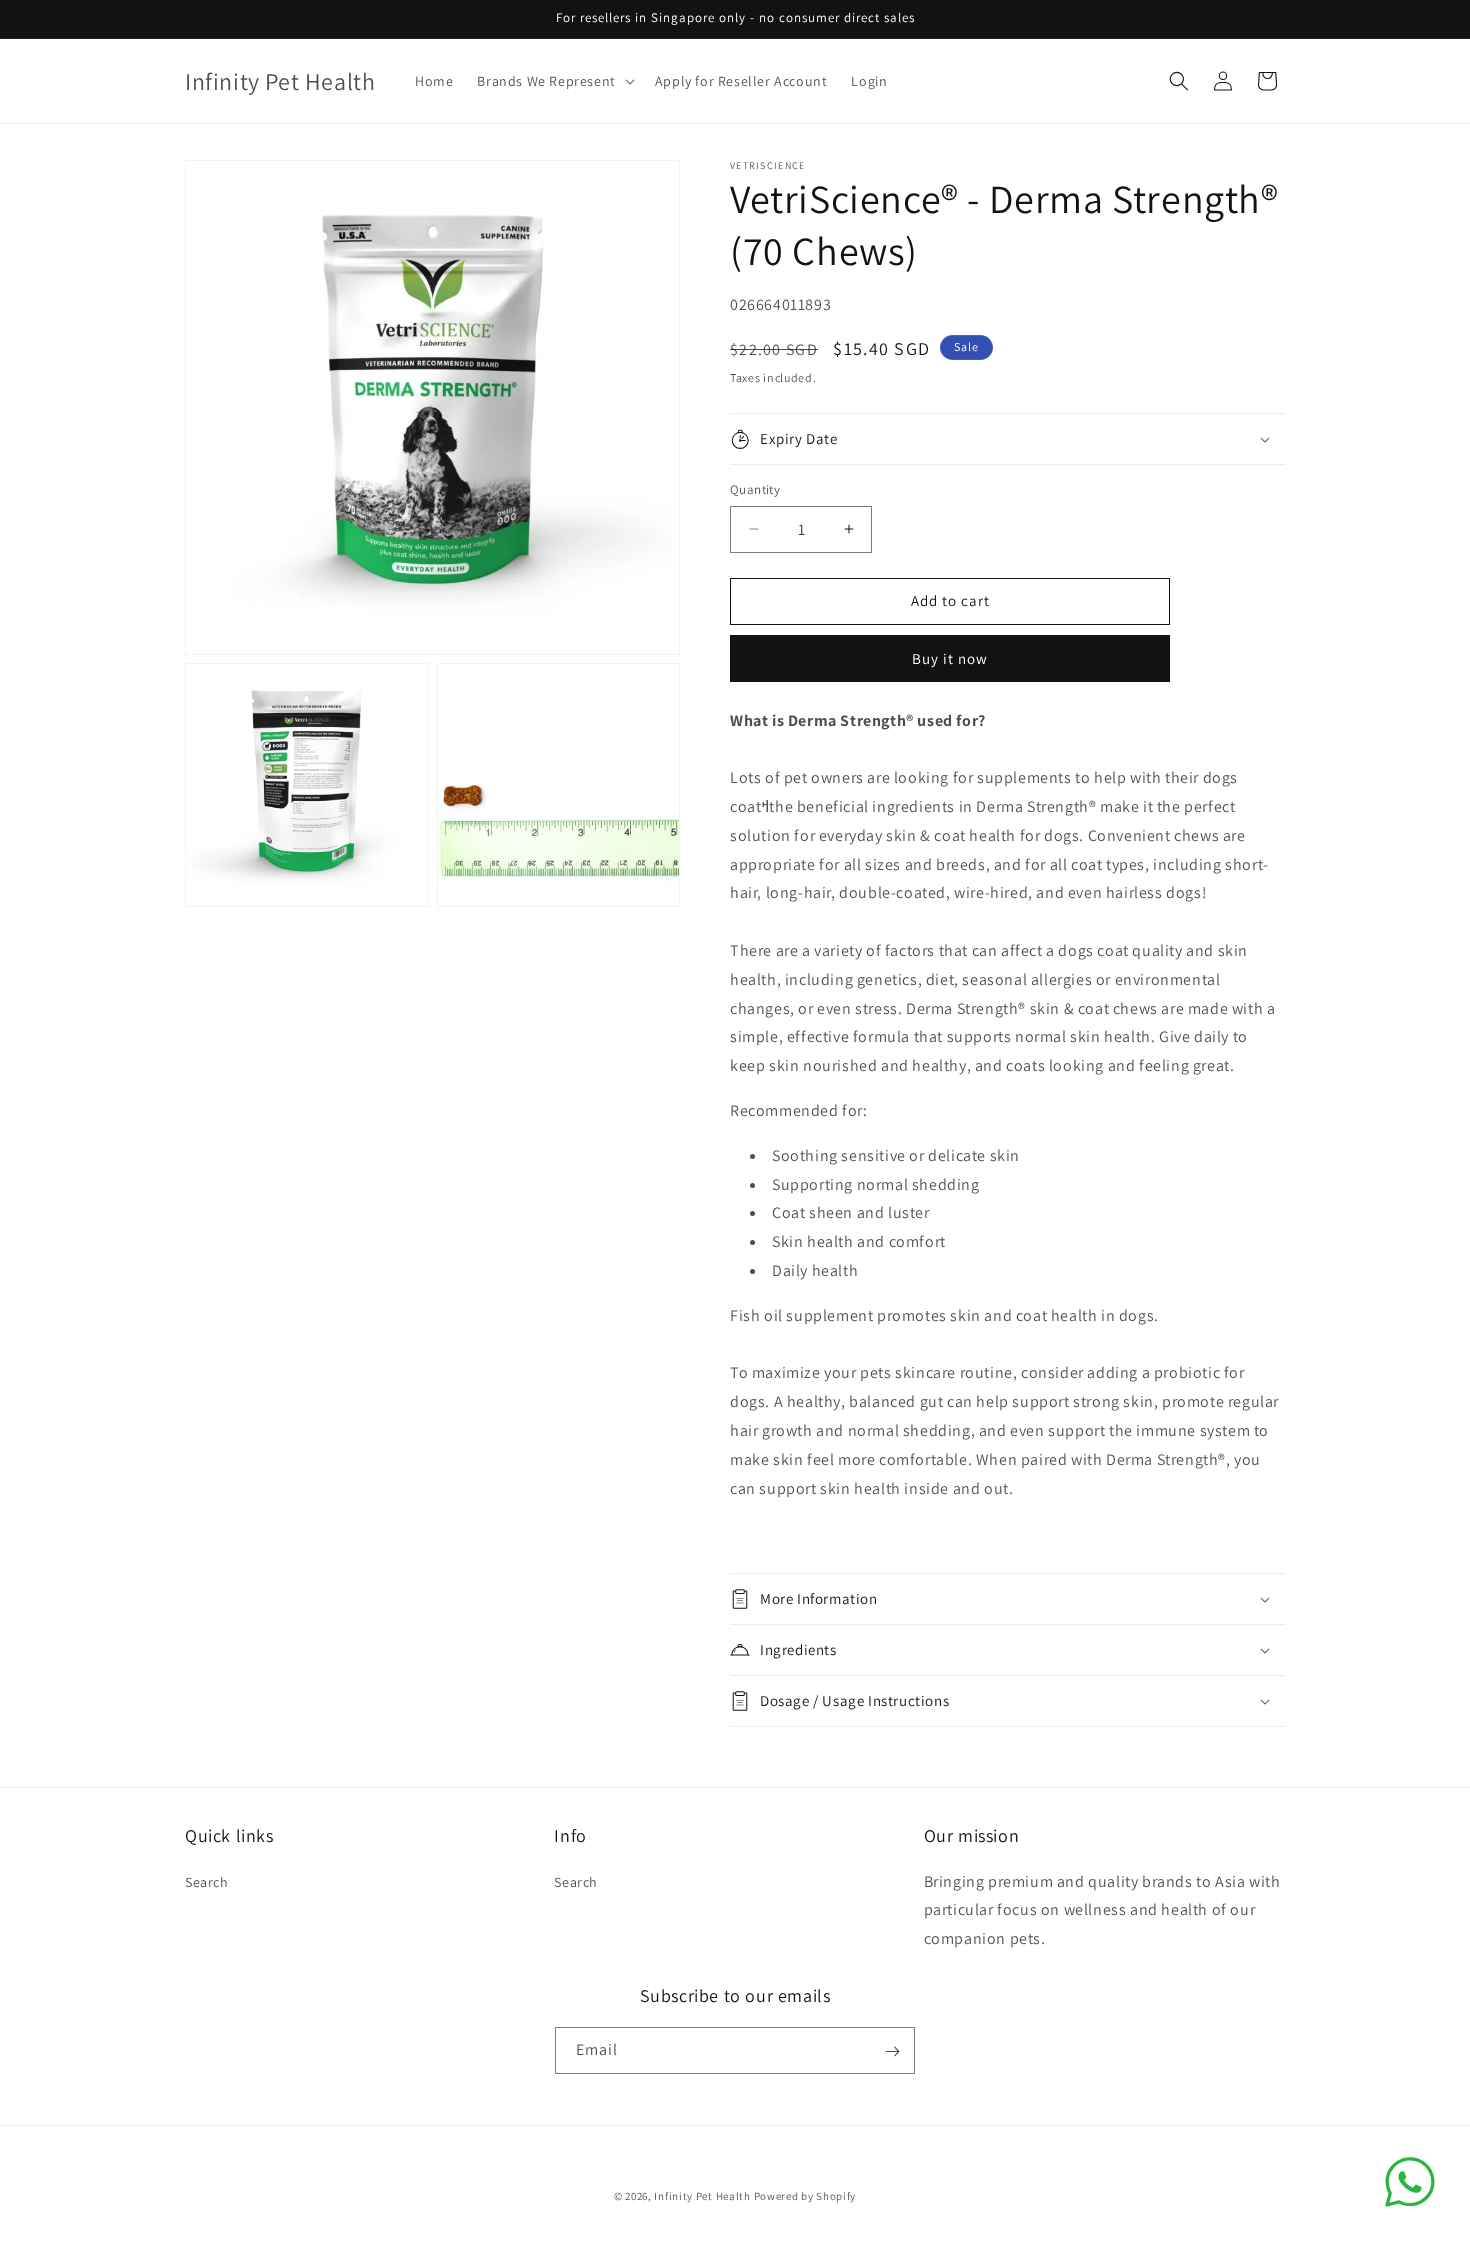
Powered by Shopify (805, 2196)
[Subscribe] (892, 2051)
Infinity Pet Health (702, 2196)
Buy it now (950, 658)
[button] (553, 81)
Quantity (755, 489)
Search (207, 1882)
